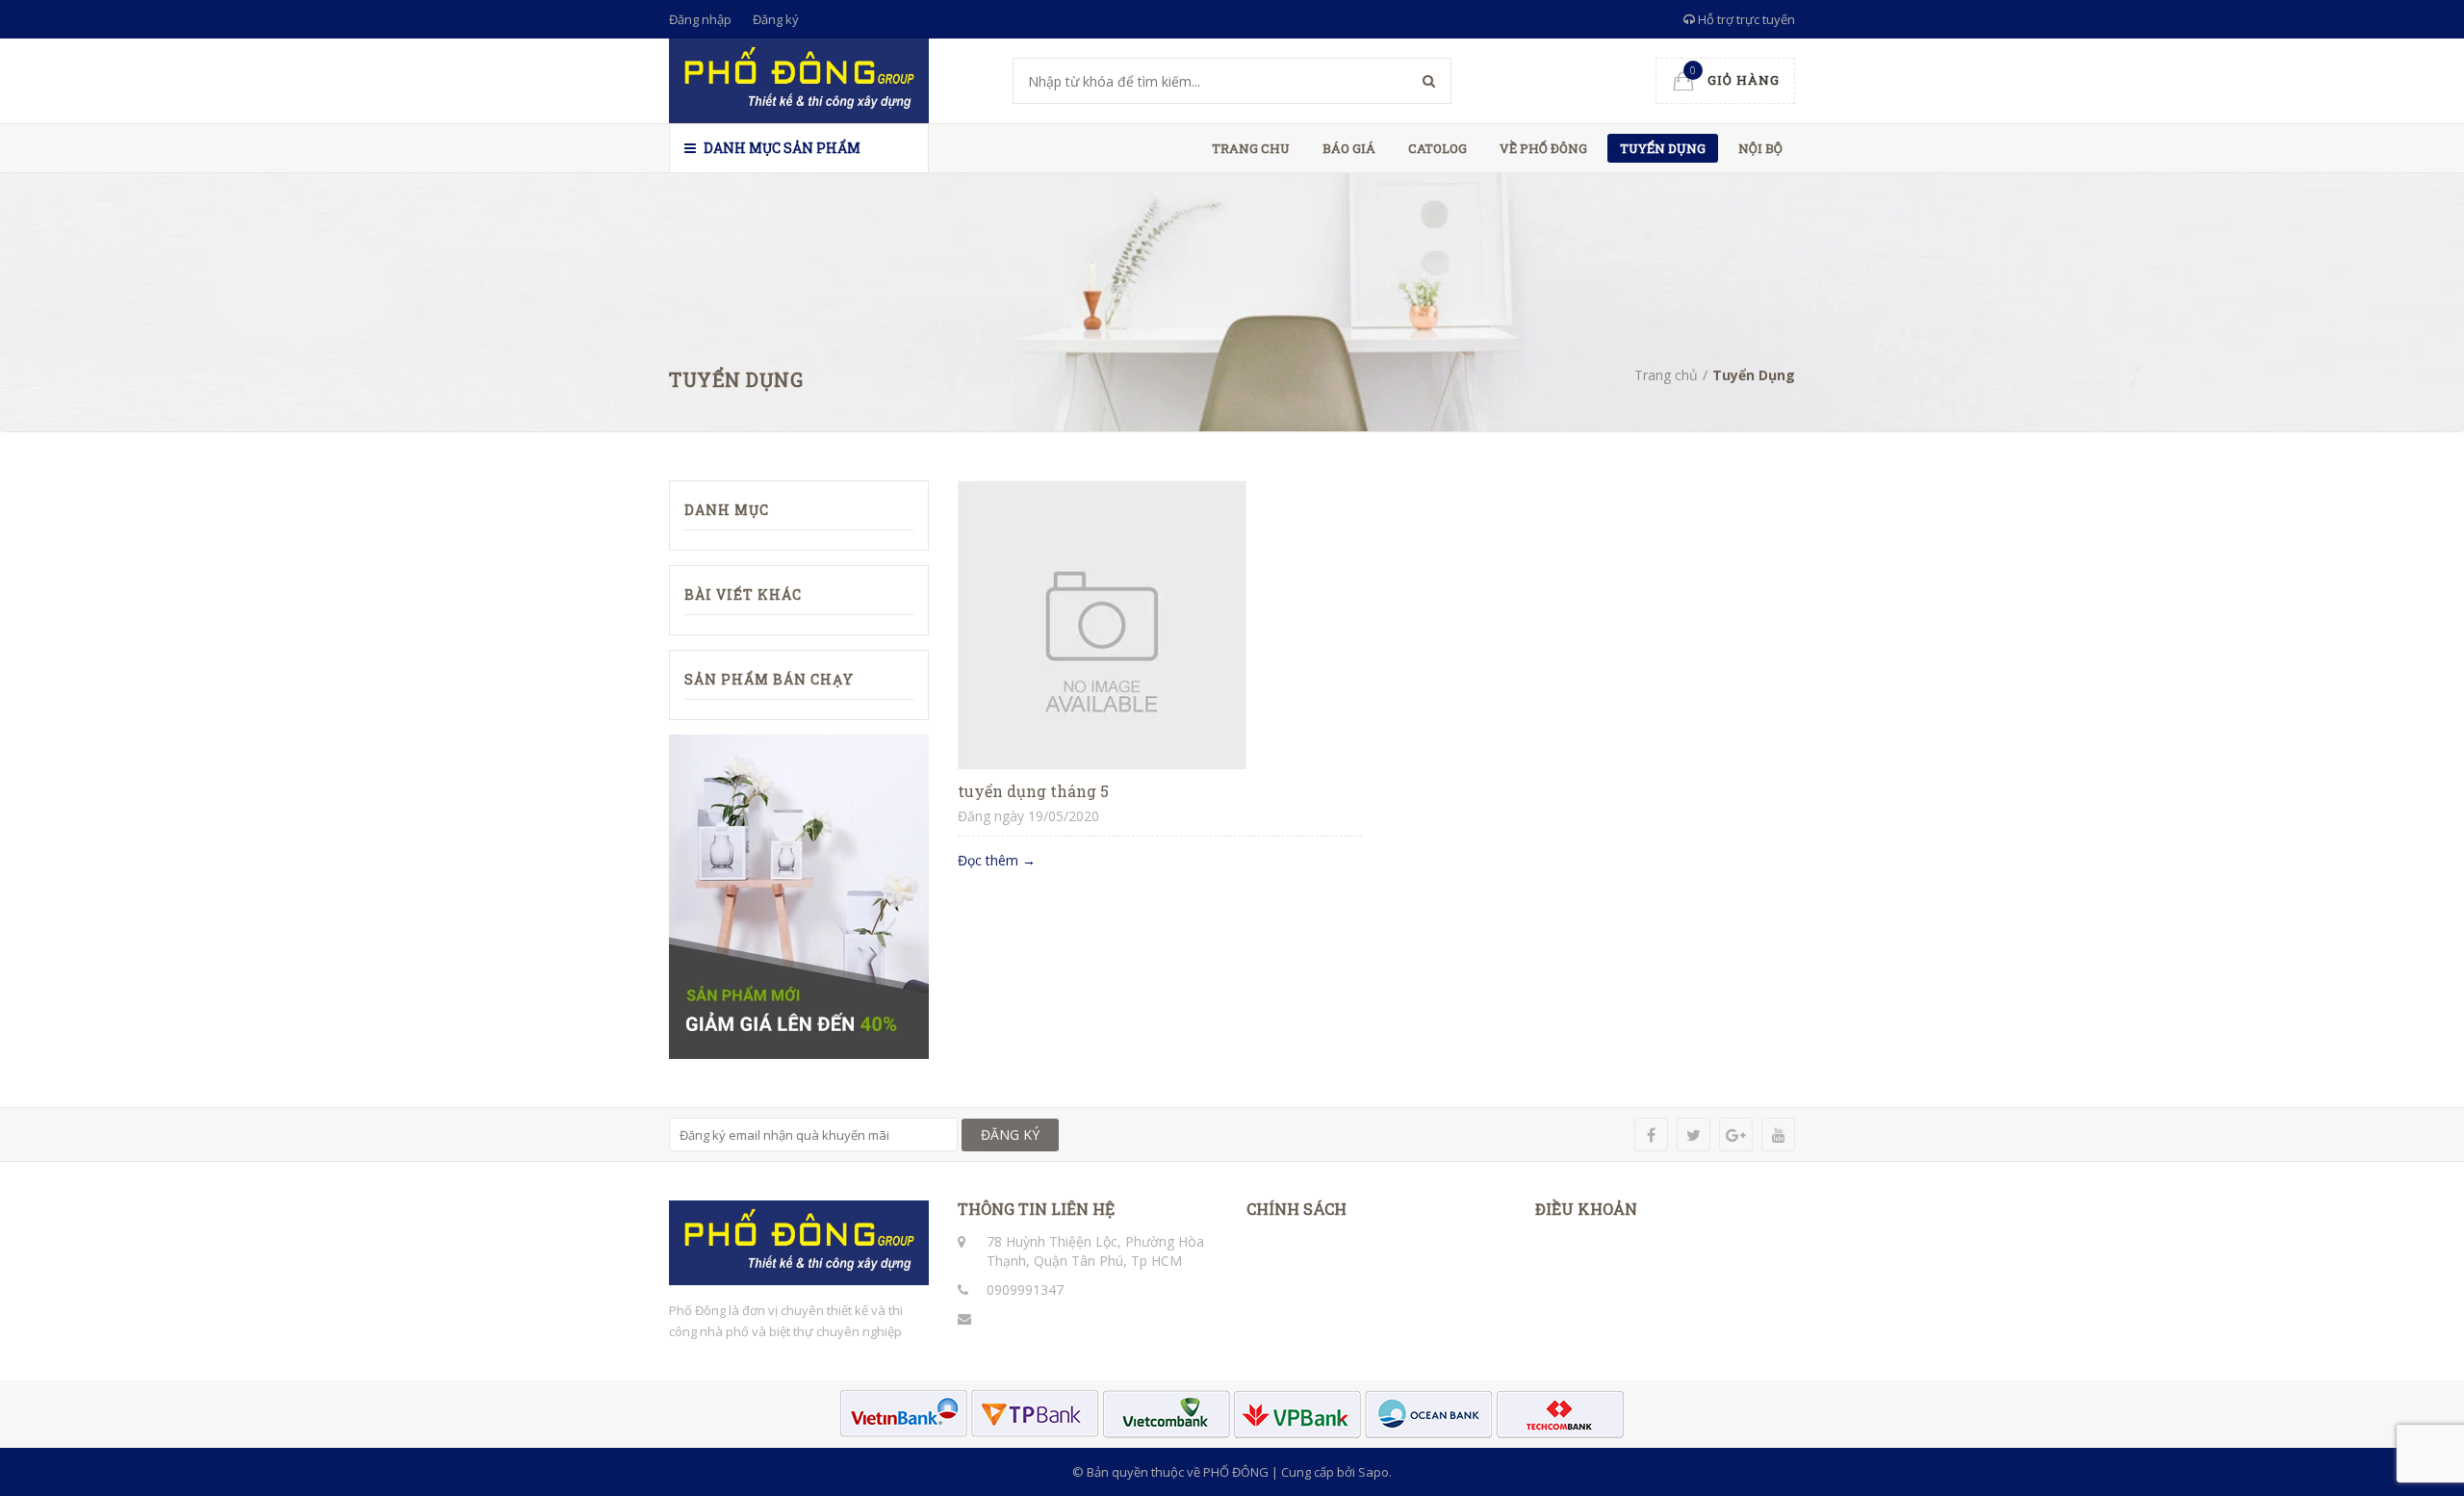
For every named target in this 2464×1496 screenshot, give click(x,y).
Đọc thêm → (997, 860)
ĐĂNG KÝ (1010, 1135)
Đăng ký (776, 19)
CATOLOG (1437, 148)
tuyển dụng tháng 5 (1033, 791)
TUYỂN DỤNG (1663, 148)
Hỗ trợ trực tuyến (1745, 19)
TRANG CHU (1251, 148)
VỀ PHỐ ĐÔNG (1543, 148)
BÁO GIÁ (1349, 148)
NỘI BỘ (1760, 148)
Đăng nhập (700, 19)
